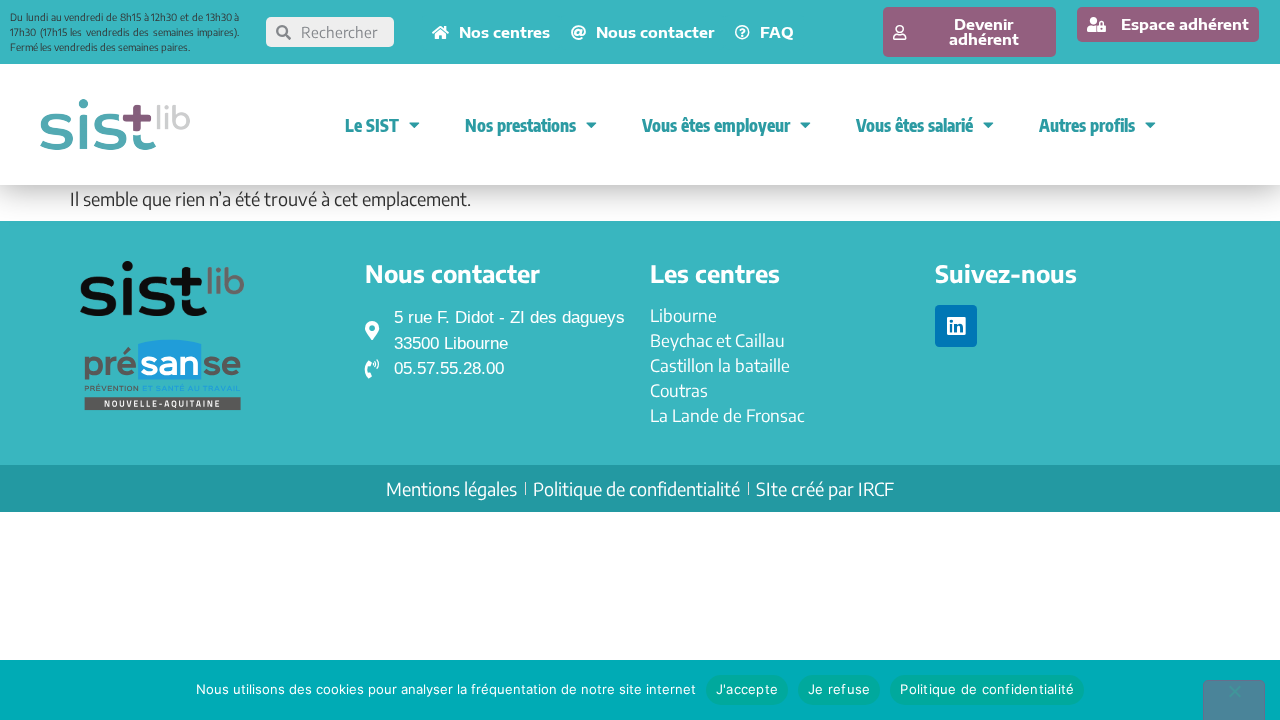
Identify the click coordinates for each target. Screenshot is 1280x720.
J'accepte (747, 689)
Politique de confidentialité (987, 689)
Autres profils (1087, 125)
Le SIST (372, 125)
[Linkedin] (956, 326)
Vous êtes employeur (716, 125)
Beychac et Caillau (717, 340)
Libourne (683, 315)
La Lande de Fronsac (727, 415)
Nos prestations (520, 125)
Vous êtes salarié (914, 125)
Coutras (679, 390)
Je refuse (839, 689)
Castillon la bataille (720, 365)
